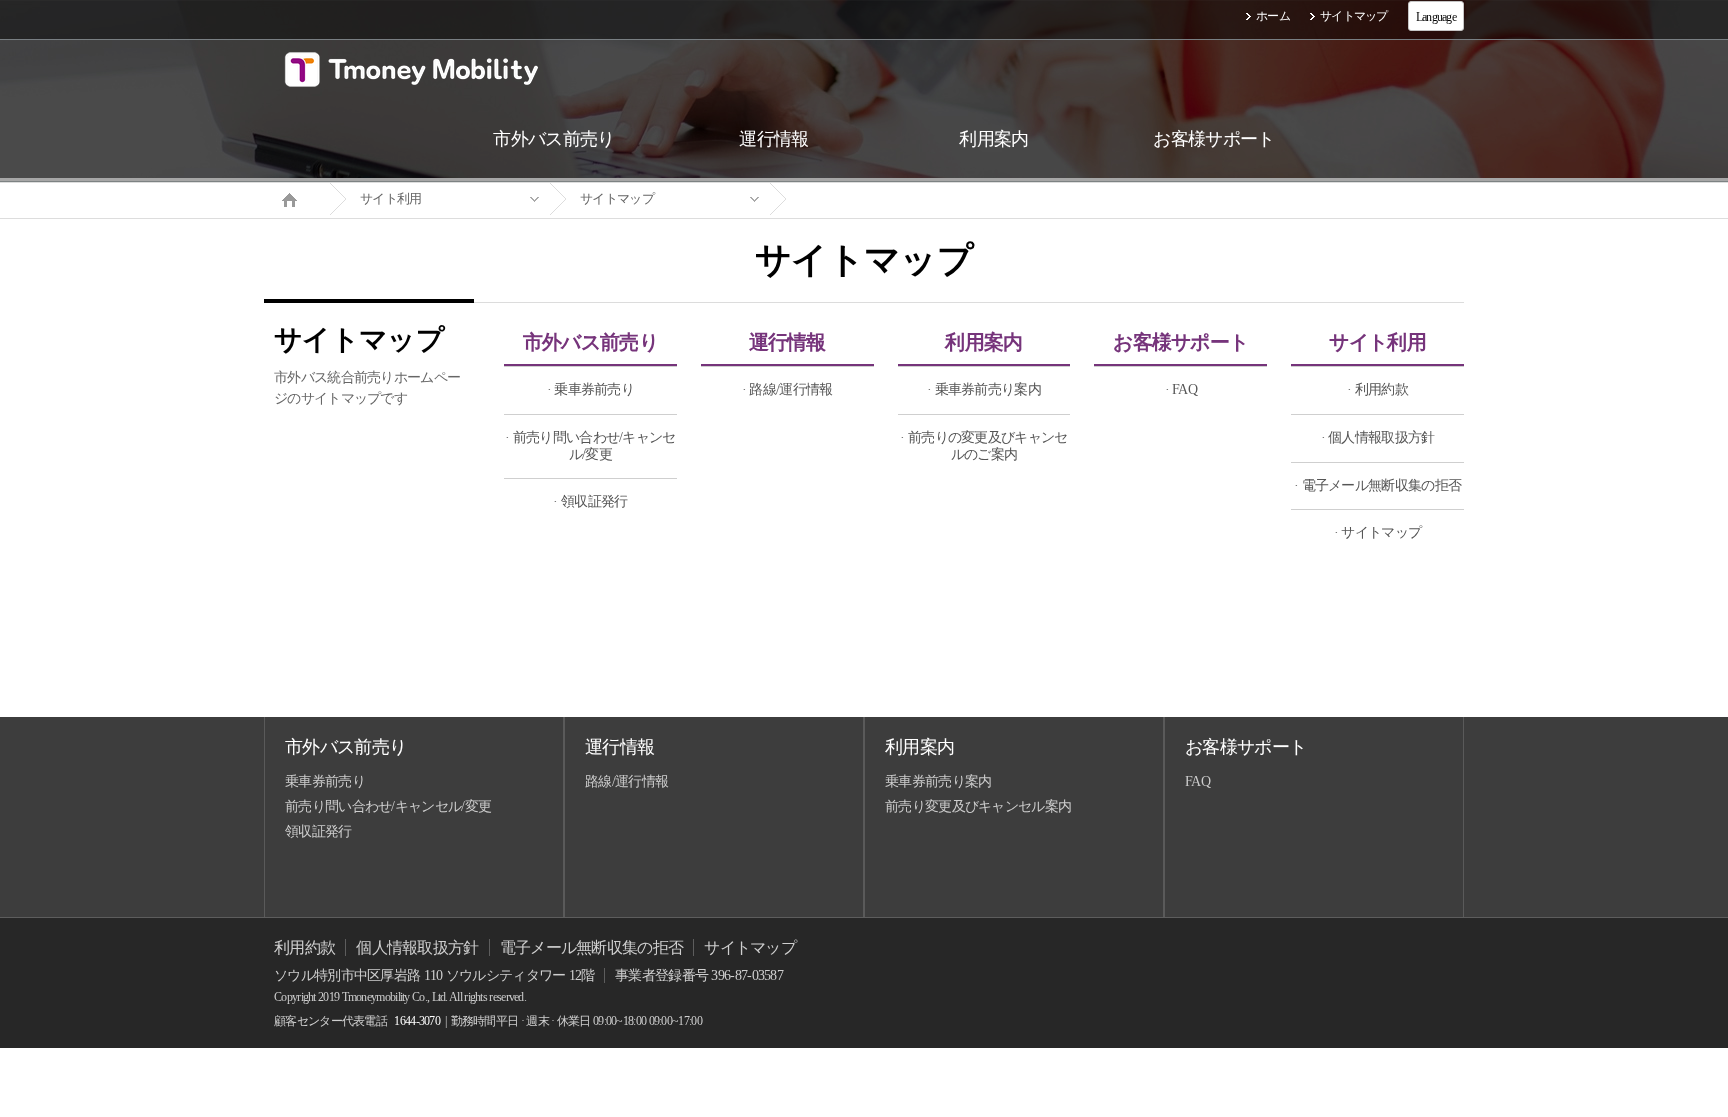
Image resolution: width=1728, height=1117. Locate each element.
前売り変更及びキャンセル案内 (978, 806)
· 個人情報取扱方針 (1378, 437)
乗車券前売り (325, 781)
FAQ (1197, 781)
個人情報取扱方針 (417, 947)
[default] (880, 199)
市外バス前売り (590, 342)
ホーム (1273, 16)
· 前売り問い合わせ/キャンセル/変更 (590, 446)
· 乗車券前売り (590, 389)
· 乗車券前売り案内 (984, 389)
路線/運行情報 (626, 781)
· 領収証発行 (590, 501)
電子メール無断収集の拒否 (592, 947)
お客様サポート (1180, 342)
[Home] (297, 198)
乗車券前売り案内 (938, 781)
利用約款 (304, 947)
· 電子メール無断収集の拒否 (1377, 485)
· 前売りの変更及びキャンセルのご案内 (983, 446)
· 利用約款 (1377, 389)
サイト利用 (391, 198)
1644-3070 (417, 1021)
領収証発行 (318, 831)
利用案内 (983, 342)
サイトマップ (1354, 16)
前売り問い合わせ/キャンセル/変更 (388, 806)
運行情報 (787, 342)
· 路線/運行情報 (787, 389)
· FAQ (1181, 389)
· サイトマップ (1377, 532)
